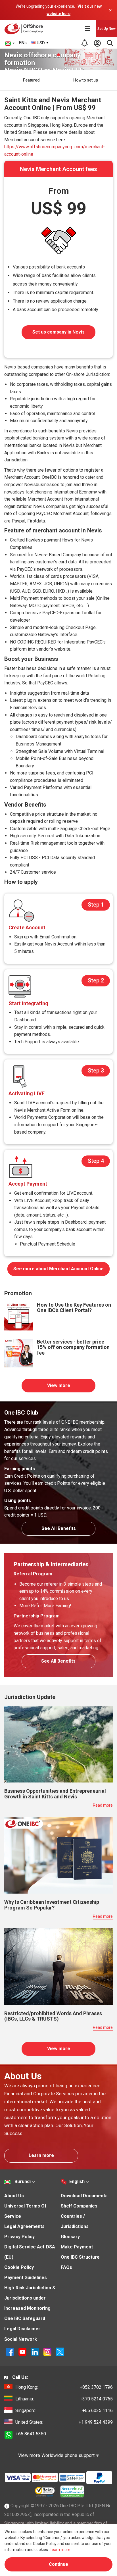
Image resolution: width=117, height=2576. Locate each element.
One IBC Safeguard (25, 2318)
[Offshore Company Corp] (25, 29)
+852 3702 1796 (64, 2387)
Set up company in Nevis (58, 332)
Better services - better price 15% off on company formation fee (73, 1347)
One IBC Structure (80, 2257)
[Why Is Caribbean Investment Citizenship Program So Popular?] (58, 1855)
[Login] (97, 43)
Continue (58, 2564)
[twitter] (60, 2351)
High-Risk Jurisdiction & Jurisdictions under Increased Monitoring (30, 2298)
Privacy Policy (19, 2237)
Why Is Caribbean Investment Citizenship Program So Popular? (52, 1905)
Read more (103, 1805)
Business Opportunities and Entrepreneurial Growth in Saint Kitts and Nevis (55, 1794)
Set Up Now (106, 29)
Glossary (70, 2237)
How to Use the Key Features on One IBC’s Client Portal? (74, 1308)
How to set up (86, 80)
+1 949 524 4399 (64, 2422)
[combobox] (40, 43)
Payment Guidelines (26, 2278)
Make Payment (77, 2247)
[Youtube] (23, 2351)
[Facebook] (11, 2351)
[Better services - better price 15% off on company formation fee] (18, 1353)
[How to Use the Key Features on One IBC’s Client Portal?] (18, 1316)
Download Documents (84, 2196)
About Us (14, 2196)
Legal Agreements (24, 2226)
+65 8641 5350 (31, 2434)
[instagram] (48, 2351)
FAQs (66, 2267)
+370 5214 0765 (64, 2399)
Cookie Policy (19, 2267)
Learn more (41, 2155)
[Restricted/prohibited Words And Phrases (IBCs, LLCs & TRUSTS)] (58, 1966)
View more (59, 1385)
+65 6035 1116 (64, 2411)
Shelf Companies (79, 2206)
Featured (31, 80)
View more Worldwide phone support (57, 2455)
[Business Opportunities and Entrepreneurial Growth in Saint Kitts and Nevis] (58, 1744)
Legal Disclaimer (22, 2329)
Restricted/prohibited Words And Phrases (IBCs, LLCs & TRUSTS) (53, 2016)
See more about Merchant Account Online (58, 1269)
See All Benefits (59, 1528)
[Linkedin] (35, 2351)
